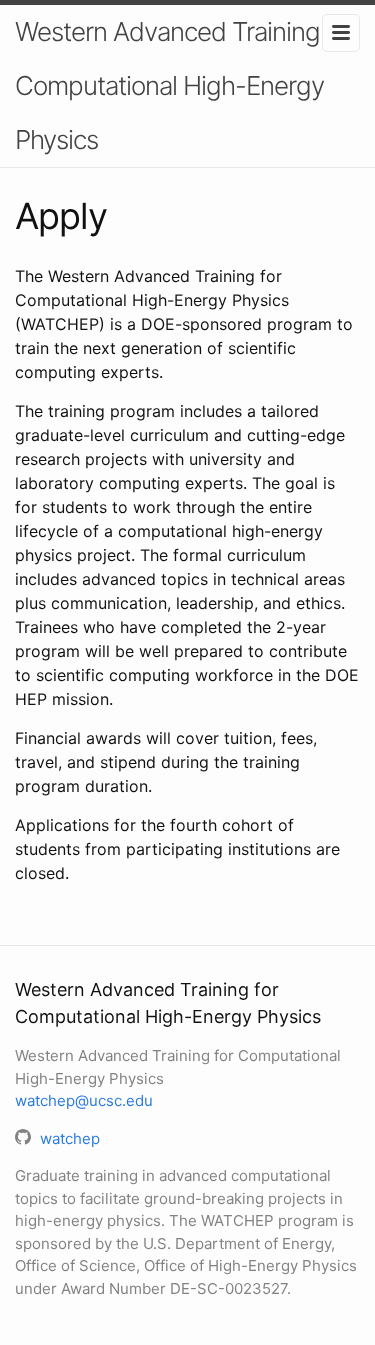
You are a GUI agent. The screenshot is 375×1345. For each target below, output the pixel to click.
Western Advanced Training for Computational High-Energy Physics (185, 85)
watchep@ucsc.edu (84, 1100)
